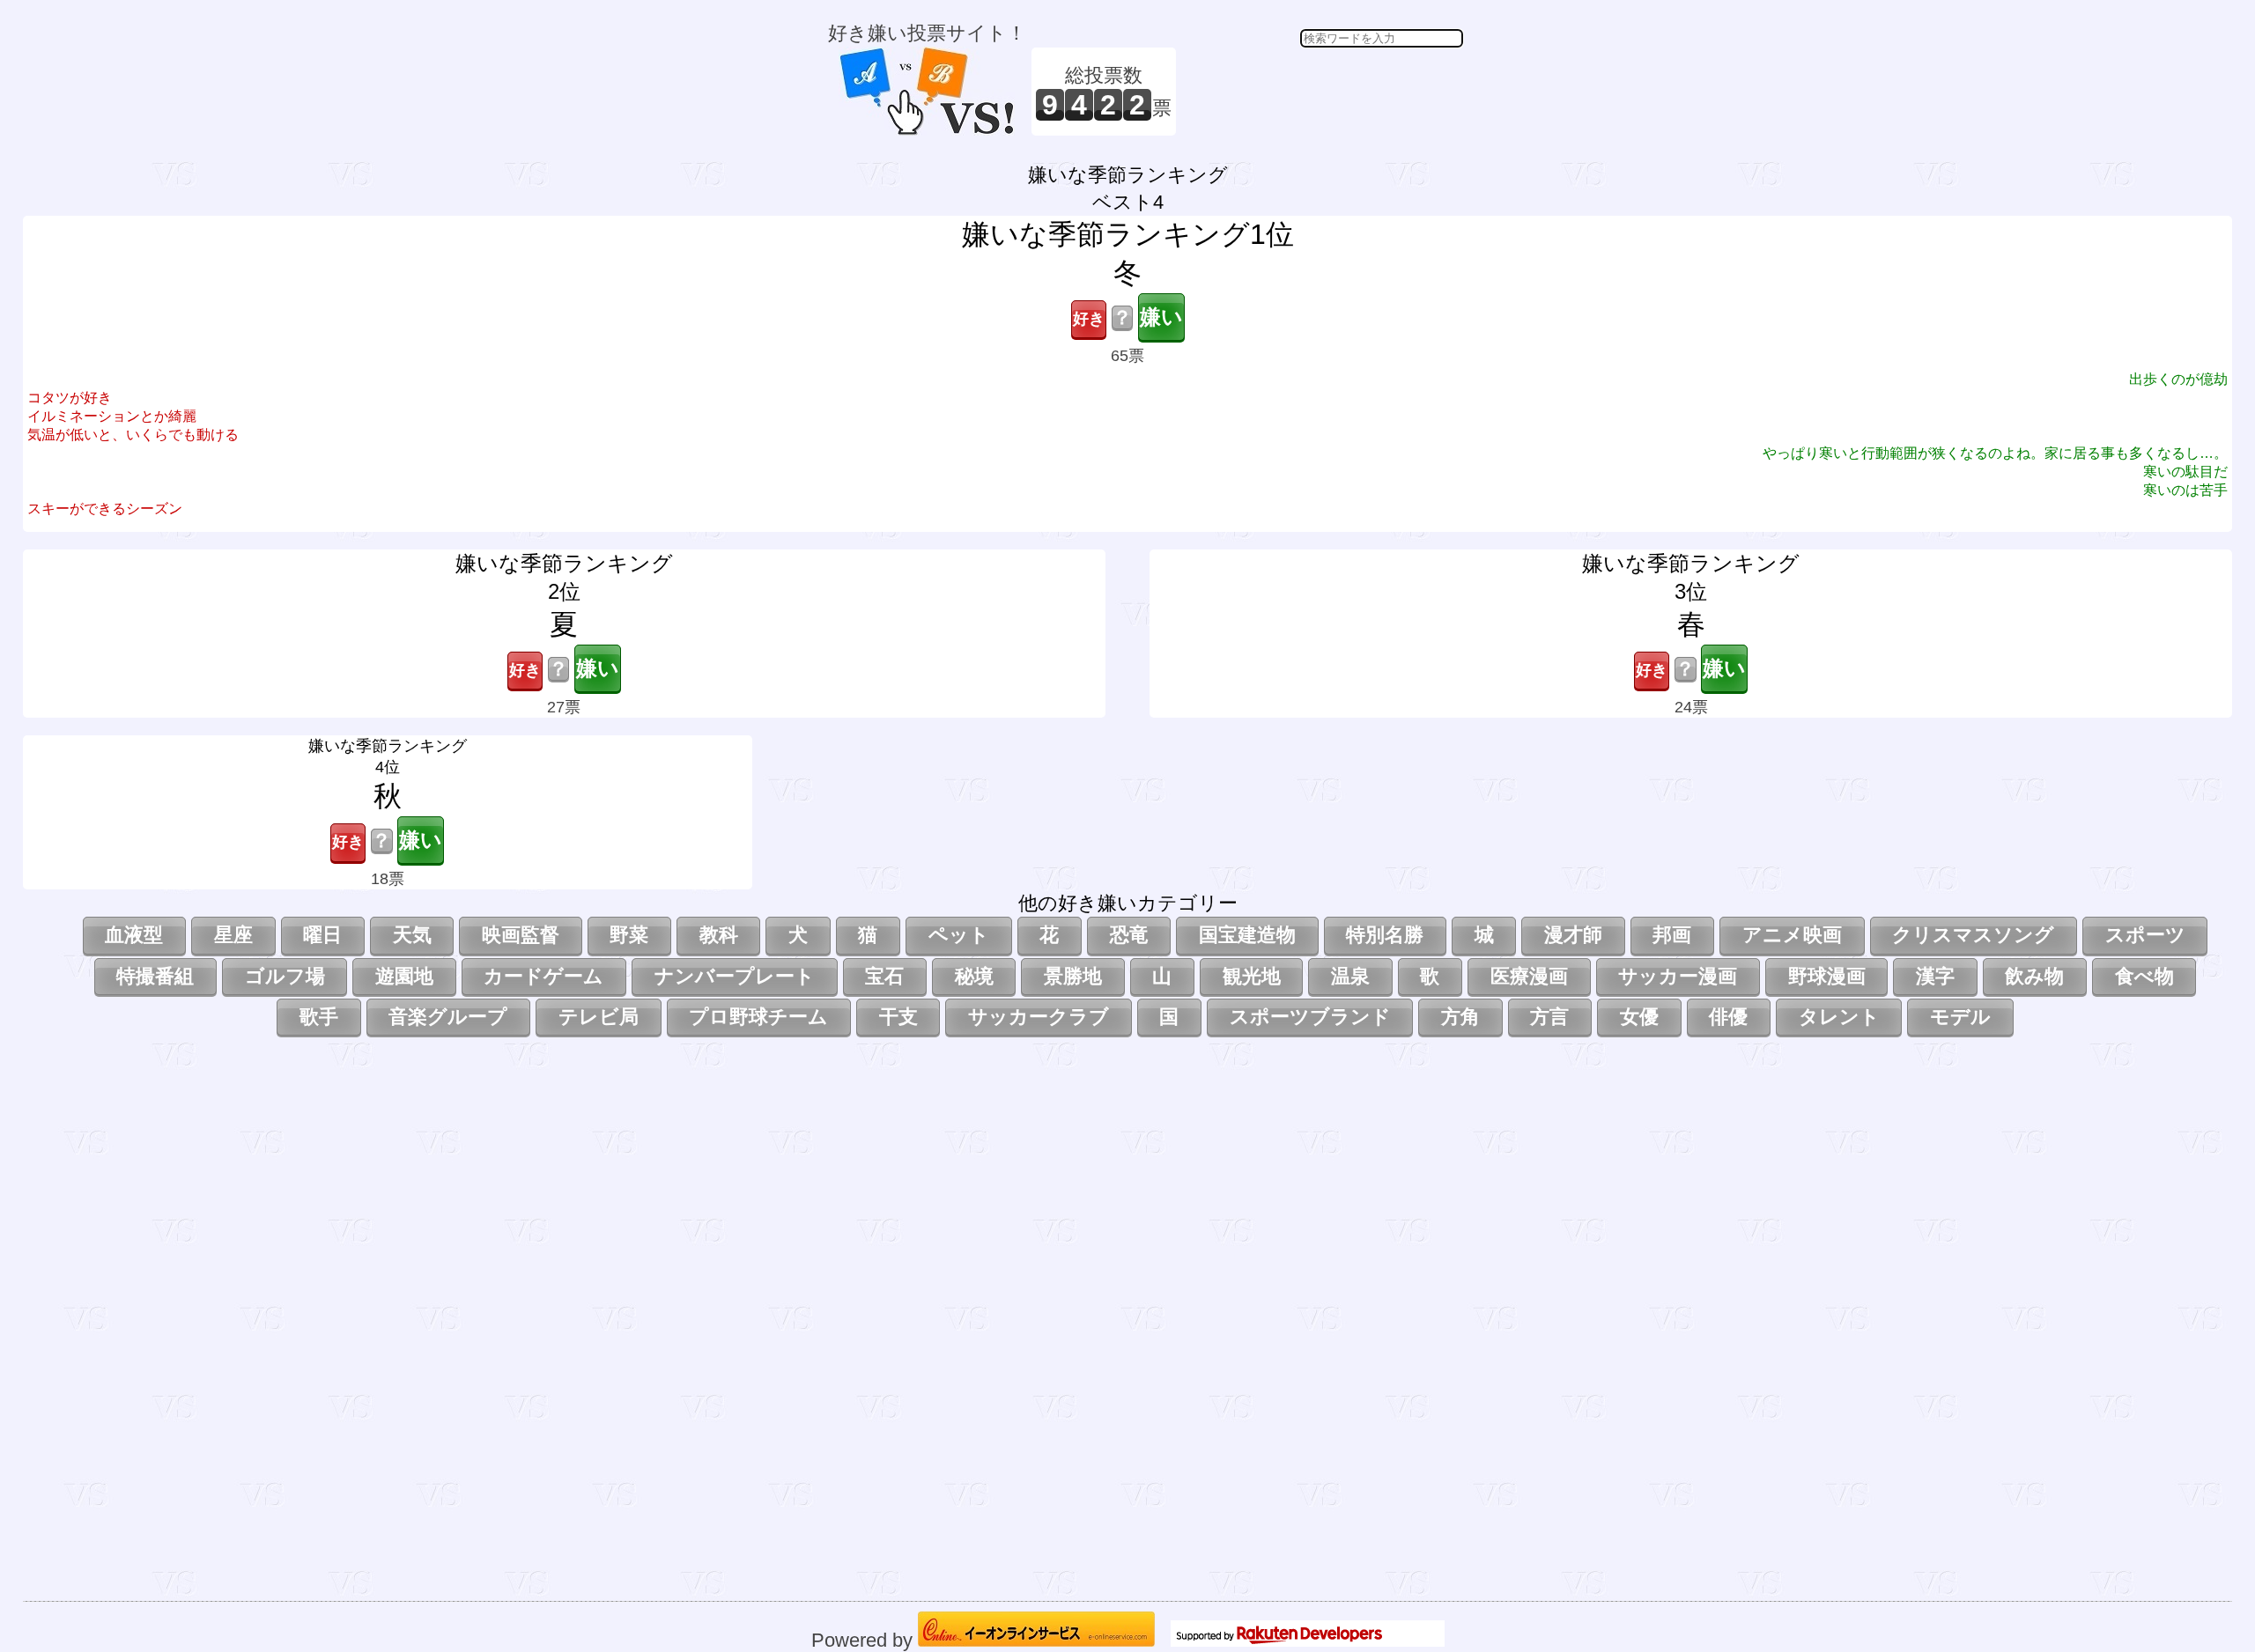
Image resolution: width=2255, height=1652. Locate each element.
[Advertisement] (1322, 92)
